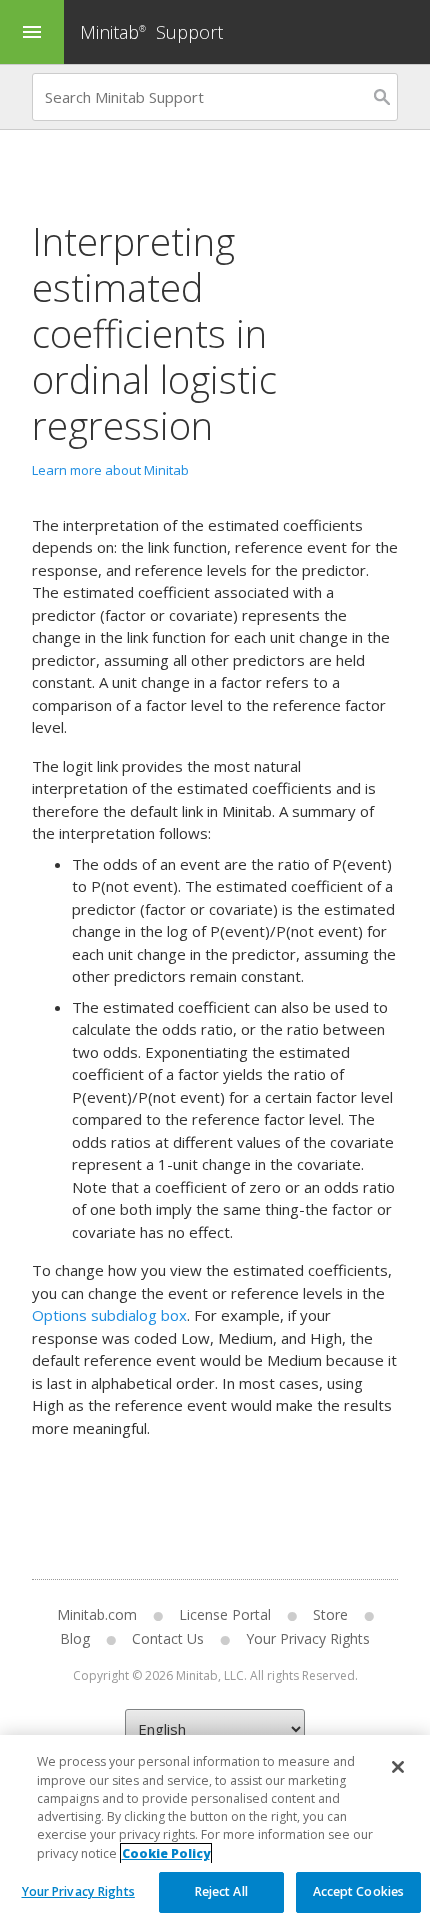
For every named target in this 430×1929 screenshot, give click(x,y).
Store (330, 1614)
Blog (75, 1638)
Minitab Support (151, 32)
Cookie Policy (166, 1853)
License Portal (225, 1614)
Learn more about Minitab (110, 470)
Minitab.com (97, 1614)
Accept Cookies (359, 1891)
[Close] (398, 1767)
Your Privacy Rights (78, 1891)
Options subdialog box (109, 1315)
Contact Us (168, 1638)
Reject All (221, 1891)
